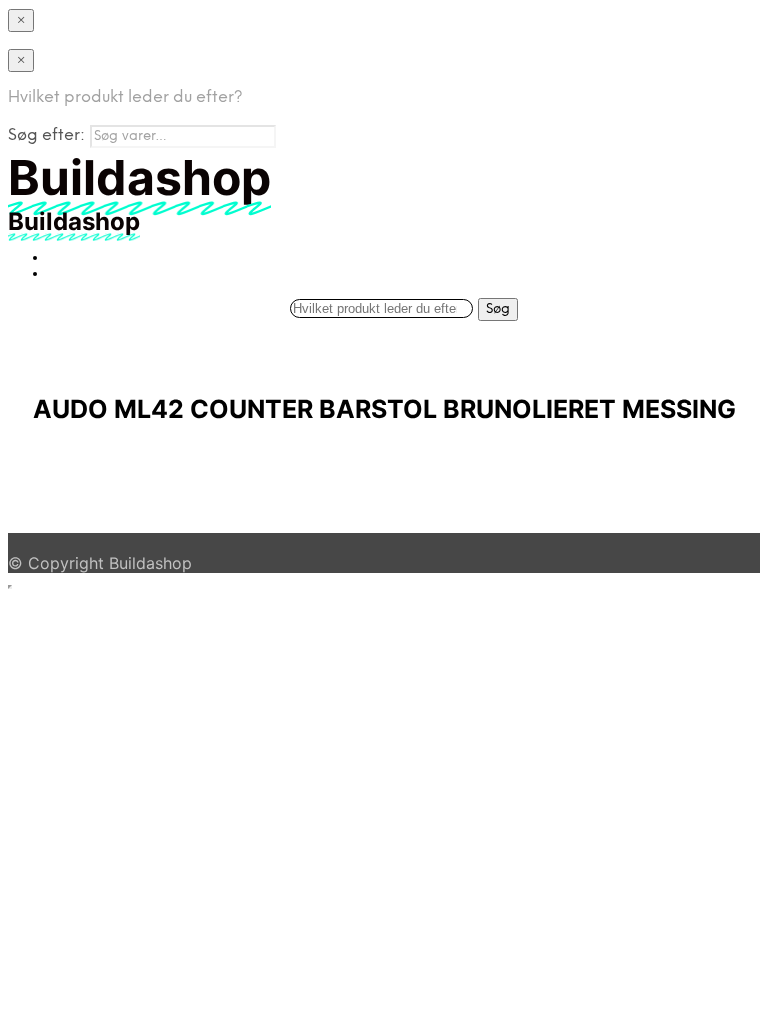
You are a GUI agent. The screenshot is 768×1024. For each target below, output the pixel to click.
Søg (498, 309)
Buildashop (150, 563)
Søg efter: (46, 135)
